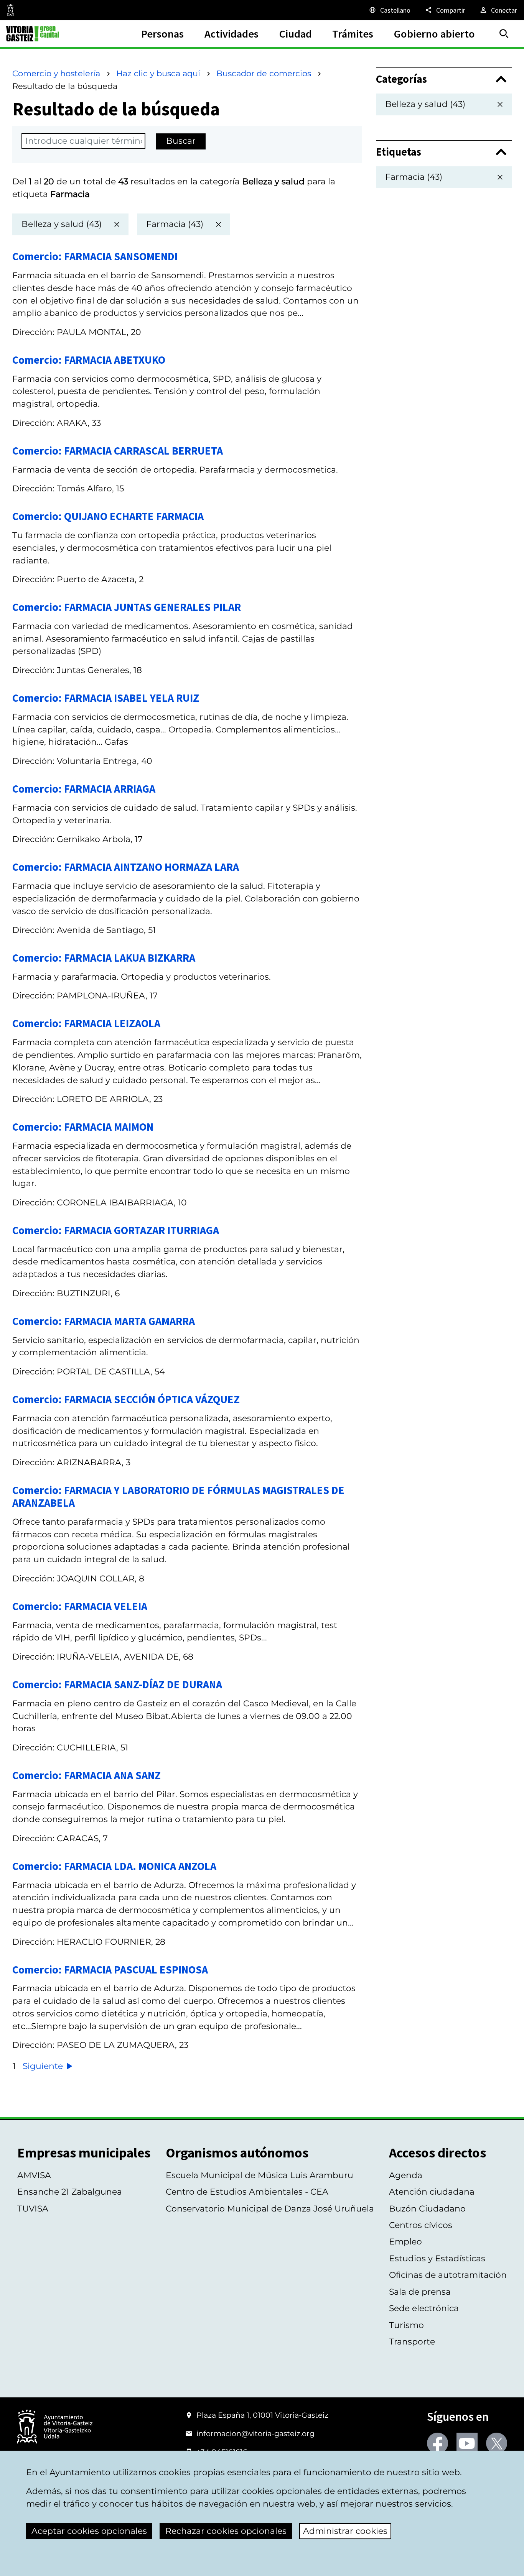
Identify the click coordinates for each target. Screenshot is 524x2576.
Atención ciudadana (432, 2192)
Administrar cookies (345, 2531)
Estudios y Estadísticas (437, 2258)
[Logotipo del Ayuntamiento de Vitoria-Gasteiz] (55, 2427)
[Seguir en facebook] (437, 2443)
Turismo (406, 2325)
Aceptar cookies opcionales (89, 2531)
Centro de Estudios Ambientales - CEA (247, 2192)
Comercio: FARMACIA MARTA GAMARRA (104, 1321)
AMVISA (34, 2175)
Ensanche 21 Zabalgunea (70, 2192)
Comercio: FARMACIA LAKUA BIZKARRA (104, 958)
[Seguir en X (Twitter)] (497, 2443)
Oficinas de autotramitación (448, 2275)
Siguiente (44, 2066)
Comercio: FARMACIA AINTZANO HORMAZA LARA (126, 867)
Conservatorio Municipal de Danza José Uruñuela (270, 2209)
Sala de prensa (420, 2292)
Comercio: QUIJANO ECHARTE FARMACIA (108, 516)
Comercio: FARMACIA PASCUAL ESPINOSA (110, 1970)
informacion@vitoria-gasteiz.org (255, 2433)
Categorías (401, 79)
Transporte (412, 2342)
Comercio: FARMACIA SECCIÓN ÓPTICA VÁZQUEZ (126, 1399)
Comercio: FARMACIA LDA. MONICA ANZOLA (114, 1866)
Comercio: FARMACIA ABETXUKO (89, 360)
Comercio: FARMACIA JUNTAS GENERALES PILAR (127, 607)
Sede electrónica (424, 2308)
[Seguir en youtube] (467, 2443)
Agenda (406, 2175)
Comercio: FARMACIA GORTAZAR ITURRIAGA (116, 1230)
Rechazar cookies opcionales (226, 2531)
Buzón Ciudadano (427, 2209)
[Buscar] (504, 34)
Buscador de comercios (264, 73)
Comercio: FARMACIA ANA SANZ (87, 1775)
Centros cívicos (421, 2225)
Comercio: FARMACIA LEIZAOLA (86, 1023)
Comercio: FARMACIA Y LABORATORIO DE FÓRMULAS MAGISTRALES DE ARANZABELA (178, 1497)
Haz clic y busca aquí (158, 73)
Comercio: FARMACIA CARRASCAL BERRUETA (118, 451)
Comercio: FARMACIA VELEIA (80, 1606)
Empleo (405, 2242)
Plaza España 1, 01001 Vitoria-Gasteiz (262, 2415)
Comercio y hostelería (56, 73)
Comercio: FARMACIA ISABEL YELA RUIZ (106, 698)
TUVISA (33, 2209)
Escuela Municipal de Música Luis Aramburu (260, 2175)
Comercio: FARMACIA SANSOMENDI (95, 256)
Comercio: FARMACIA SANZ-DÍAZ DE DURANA (117, 1684)
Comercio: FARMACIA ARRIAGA (84, 789)
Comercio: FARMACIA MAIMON (83, 1127)
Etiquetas (399, 152)
